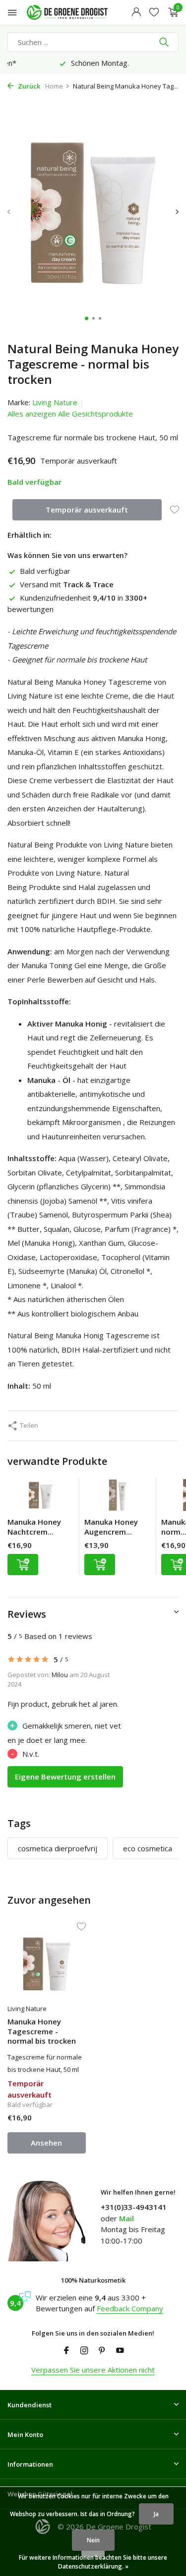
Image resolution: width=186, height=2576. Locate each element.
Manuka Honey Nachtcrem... (34, 1527)
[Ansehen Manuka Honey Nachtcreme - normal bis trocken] (41, 1498)
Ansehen (46, 2143)
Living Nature (55, 402)
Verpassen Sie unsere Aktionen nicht (93, 2370)
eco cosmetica (148, 1848)
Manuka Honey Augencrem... (111, 1527)
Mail (126, 2218)
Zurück (28, 86)
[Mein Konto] (136, 13)
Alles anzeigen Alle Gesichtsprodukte (70, 414)
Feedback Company (130, 2308)
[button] (87, 318)
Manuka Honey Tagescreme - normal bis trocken (42, 2031)
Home (54, 86)
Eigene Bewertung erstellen (65, 1777)
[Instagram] (84, 2351)
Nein (93, 2540)
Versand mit (67, 584)
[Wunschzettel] (154, 13)
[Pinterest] (102, 2351)
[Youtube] (120, 2351)
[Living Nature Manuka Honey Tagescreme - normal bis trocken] (47, 1964)
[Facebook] (66, 2351)
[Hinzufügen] (23, 1565)
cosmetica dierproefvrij (58, 1848)
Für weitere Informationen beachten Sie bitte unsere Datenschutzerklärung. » (93, 2562)
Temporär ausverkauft (87, 510)
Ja (156, 2514)
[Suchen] (165, 42)
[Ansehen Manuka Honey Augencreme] (118, 1498)
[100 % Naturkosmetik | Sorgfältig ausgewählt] (76, 12)
